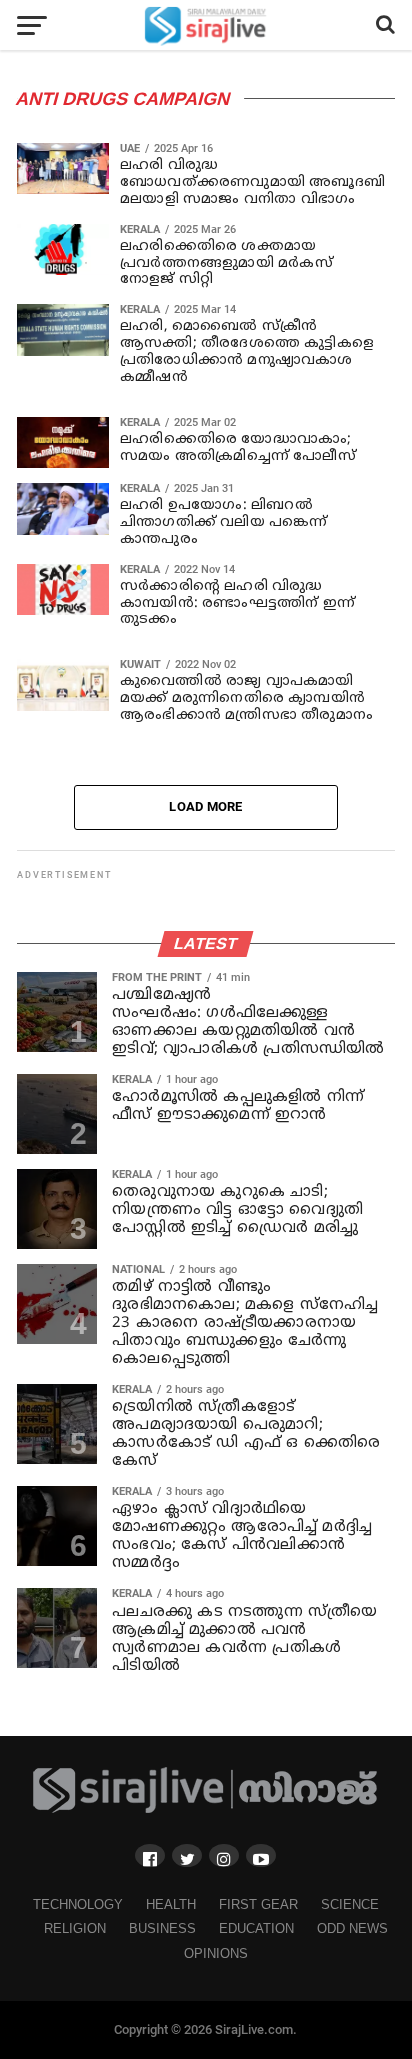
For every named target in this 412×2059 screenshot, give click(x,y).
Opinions (216, 1953)
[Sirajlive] (206, 1809)
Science (350, 1904)
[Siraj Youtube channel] (261, 1855)
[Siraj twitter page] (187, 1855)
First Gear (258, 1904)
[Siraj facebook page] (150, 1855)
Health (171, 1904)
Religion (75, 1928)
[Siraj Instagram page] (224, 1855)
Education (256, 1928)
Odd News (352, 1928)
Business (162, 1928)
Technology (78, 1904)
